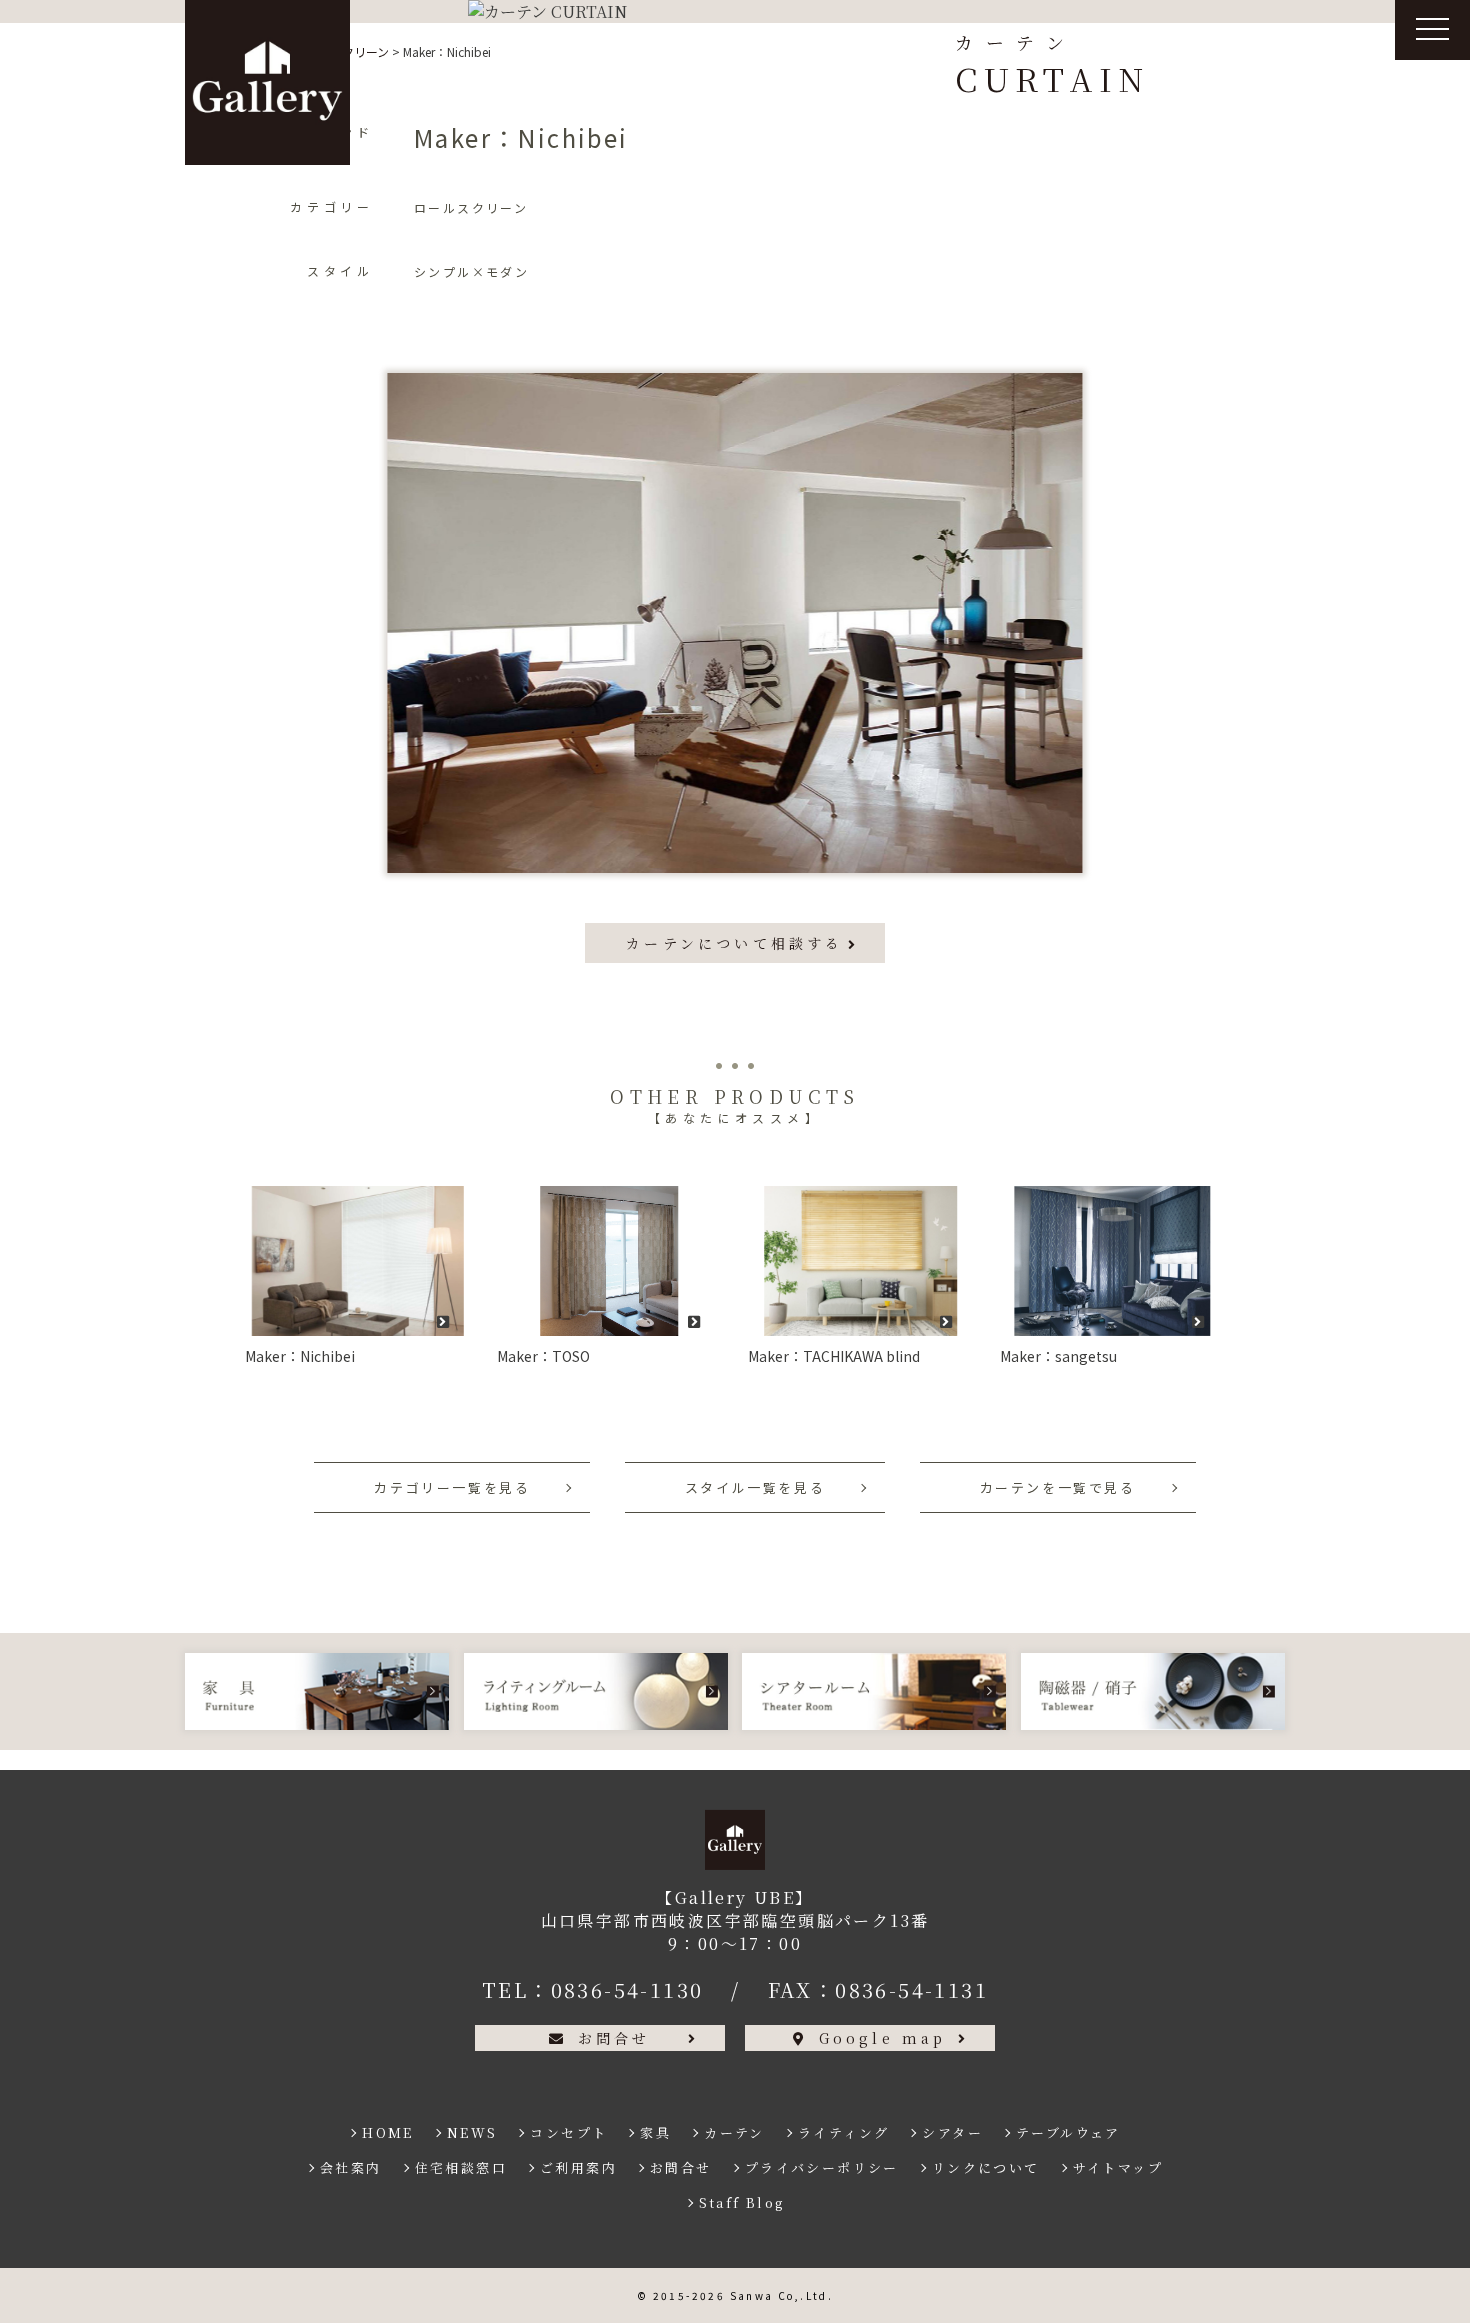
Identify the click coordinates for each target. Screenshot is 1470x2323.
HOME (388, 2132)
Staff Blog (742, 2202)
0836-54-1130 (627, 1989)
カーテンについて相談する (734, 943)
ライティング (843, 2132)
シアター (952, 2132)
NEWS (472, 2132)
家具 (655, 2132)
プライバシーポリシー (822, 2167)
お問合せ (614, 2038)
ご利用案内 (578, 2167)
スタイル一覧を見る (755, 1487)
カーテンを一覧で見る (1058, 1487)
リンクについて (986, 2167)
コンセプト (568, 2132)
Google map (883, 2038)
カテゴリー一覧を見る (452, 1487)
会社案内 (351, 2167)
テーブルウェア (1068, 2132)
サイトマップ (1118, 2167)
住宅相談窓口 (461, 2167)
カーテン (734, 2132)
